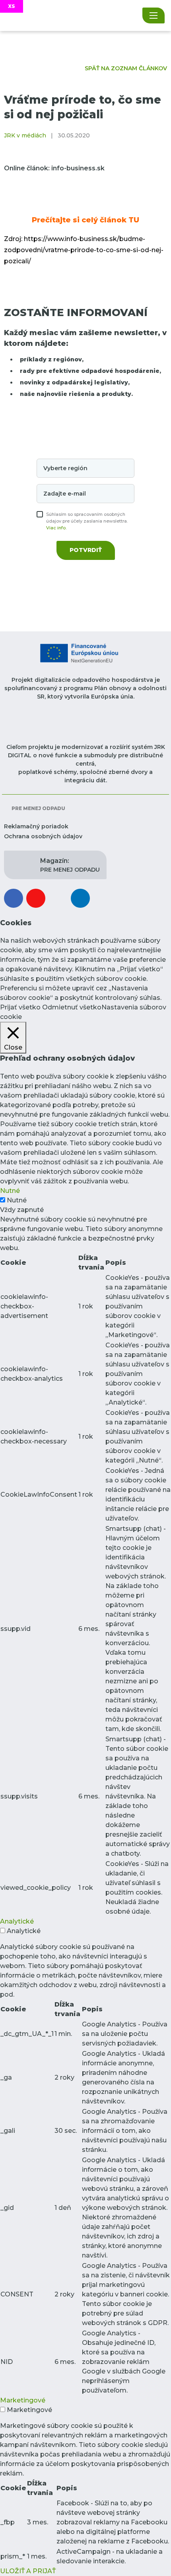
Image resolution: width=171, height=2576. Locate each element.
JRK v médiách (25, 135)
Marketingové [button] (23, 2400)
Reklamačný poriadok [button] (36, 826)
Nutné (17, 1200)
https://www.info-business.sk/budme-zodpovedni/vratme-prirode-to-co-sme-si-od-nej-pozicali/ (84, 250)
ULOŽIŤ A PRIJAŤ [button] (28, 2571)
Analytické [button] (17, 1921)
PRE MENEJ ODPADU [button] (70, 865)
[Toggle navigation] (154, 15)
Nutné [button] (10, 1191)
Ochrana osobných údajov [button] (43, 836)
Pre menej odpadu (38, 808)
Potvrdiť (86, 550)
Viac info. (56, 528)
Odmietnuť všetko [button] (72, 1007)
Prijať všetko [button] (20, 1007)
